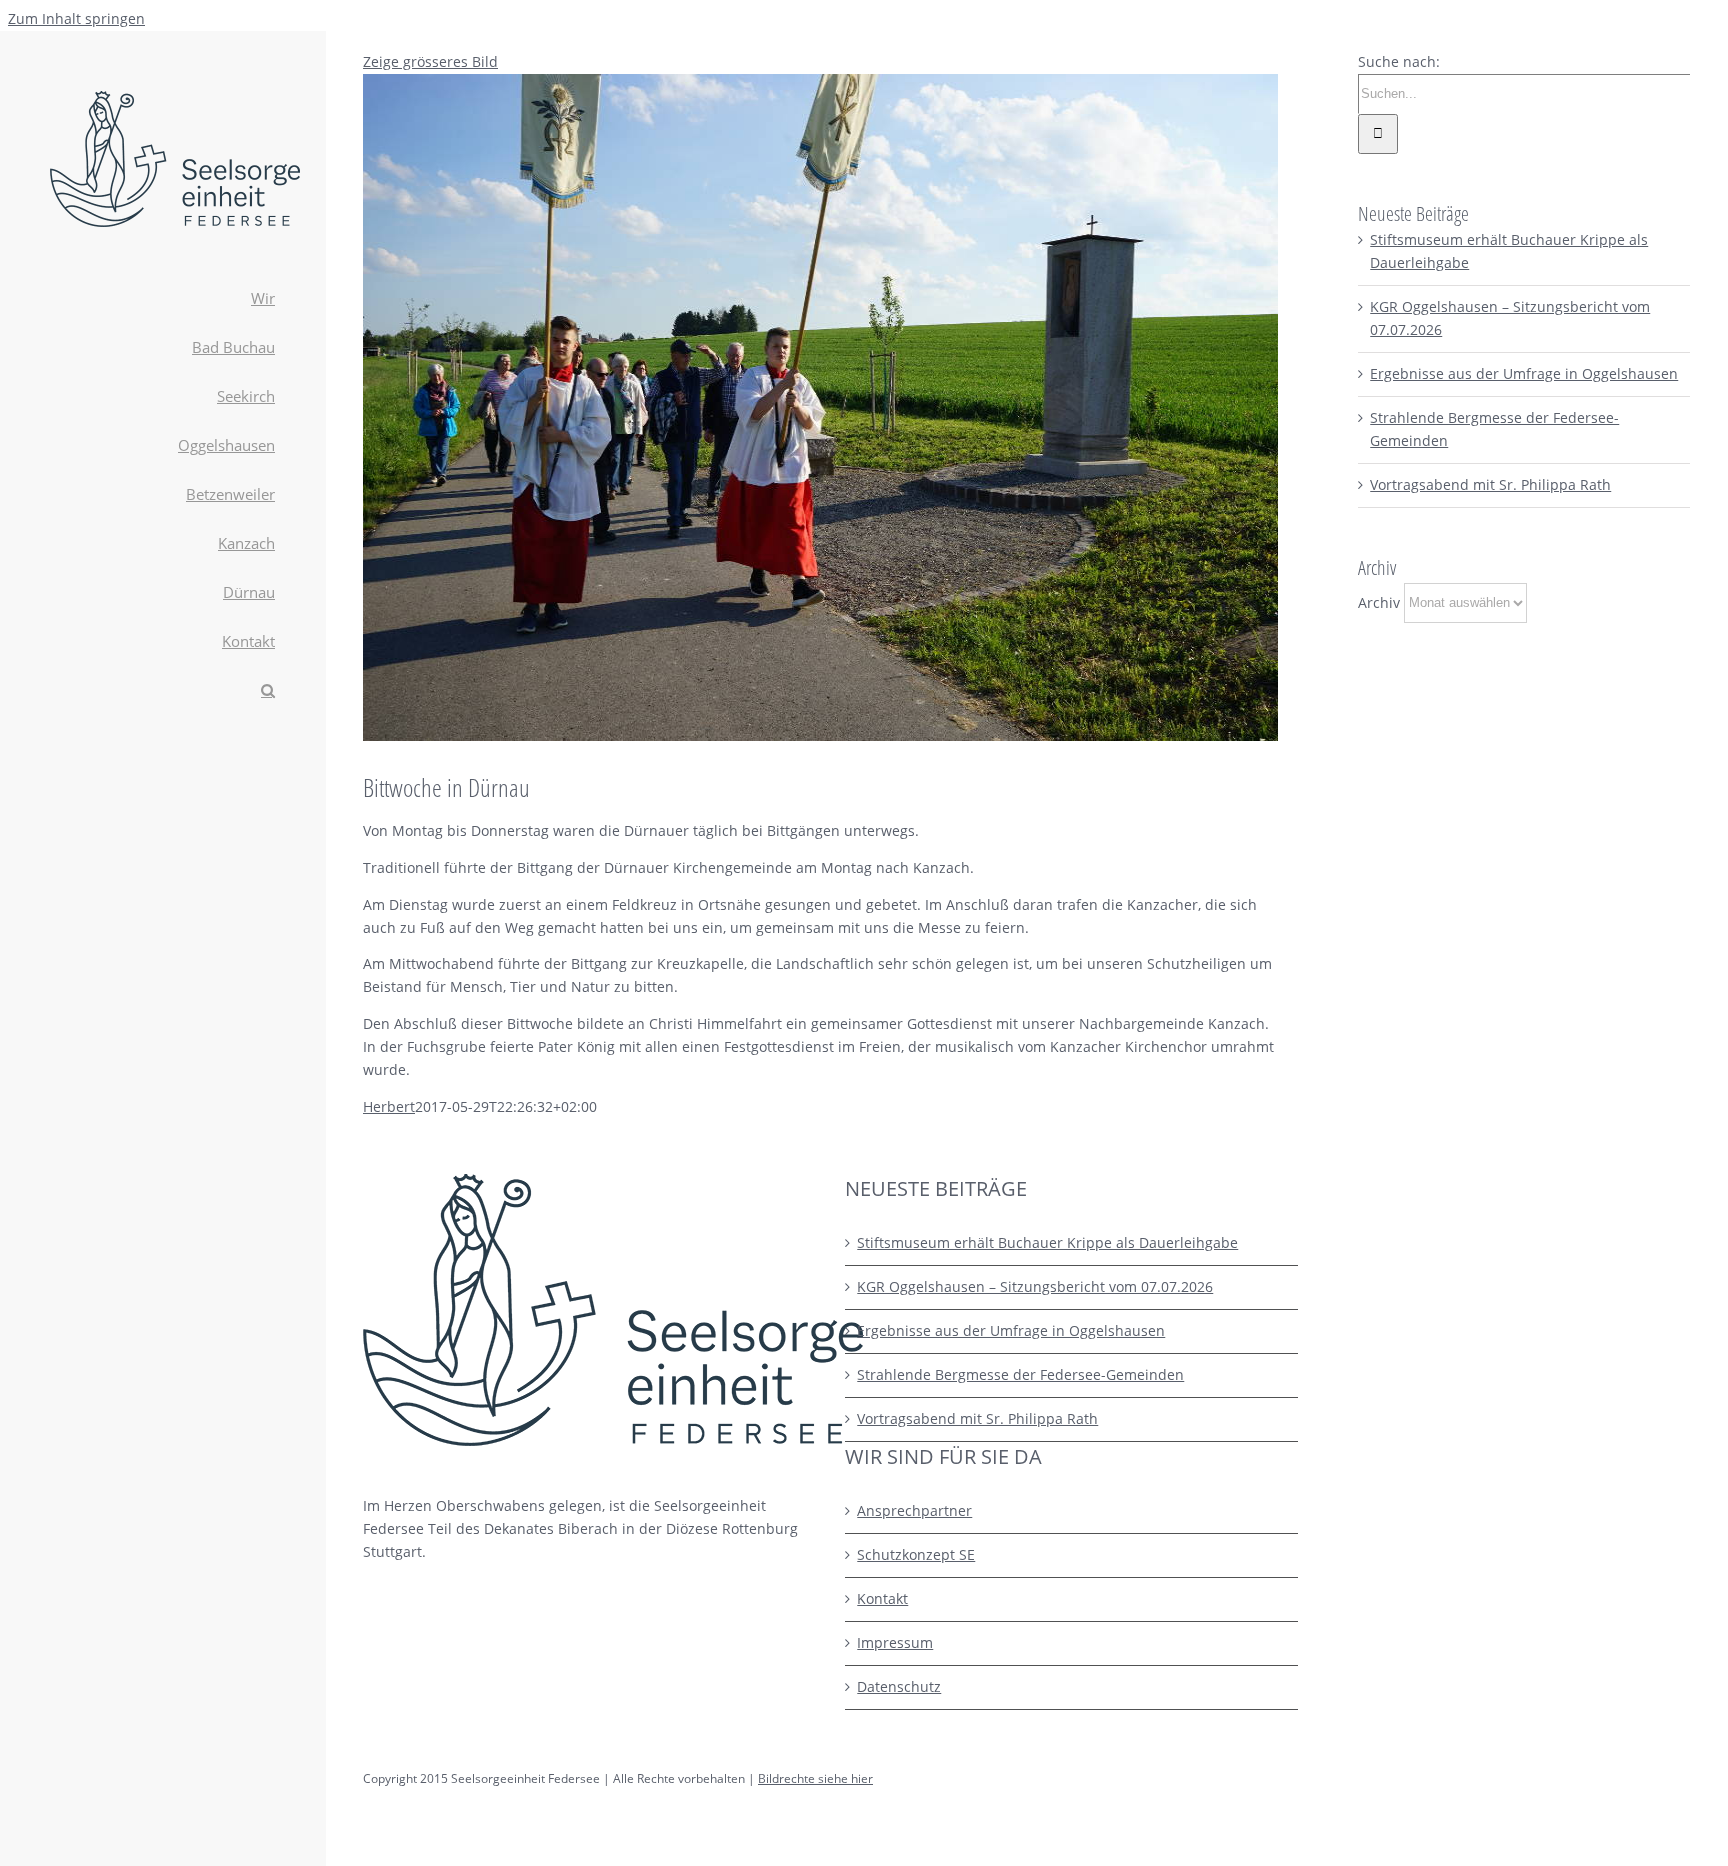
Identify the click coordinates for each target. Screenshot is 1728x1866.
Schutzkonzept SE (916, 1554)
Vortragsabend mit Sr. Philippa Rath (1490, 484)
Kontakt (882, 1598)
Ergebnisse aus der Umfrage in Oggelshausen (1524, 373)
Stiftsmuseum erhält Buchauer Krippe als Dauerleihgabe (1047, 1242)
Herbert (389, 1106)
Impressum (895, 1642)
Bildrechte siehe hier (815, 1778)
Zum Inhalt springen (76, 18)
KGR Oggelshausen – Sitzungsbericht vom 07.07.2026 (1035, 1286)
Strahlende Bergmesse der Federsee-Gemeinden (1020, 1374)
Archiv (1379, 601)
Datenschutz (899, 1686)
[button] (162, 691)
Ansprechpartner (914, 1510)
